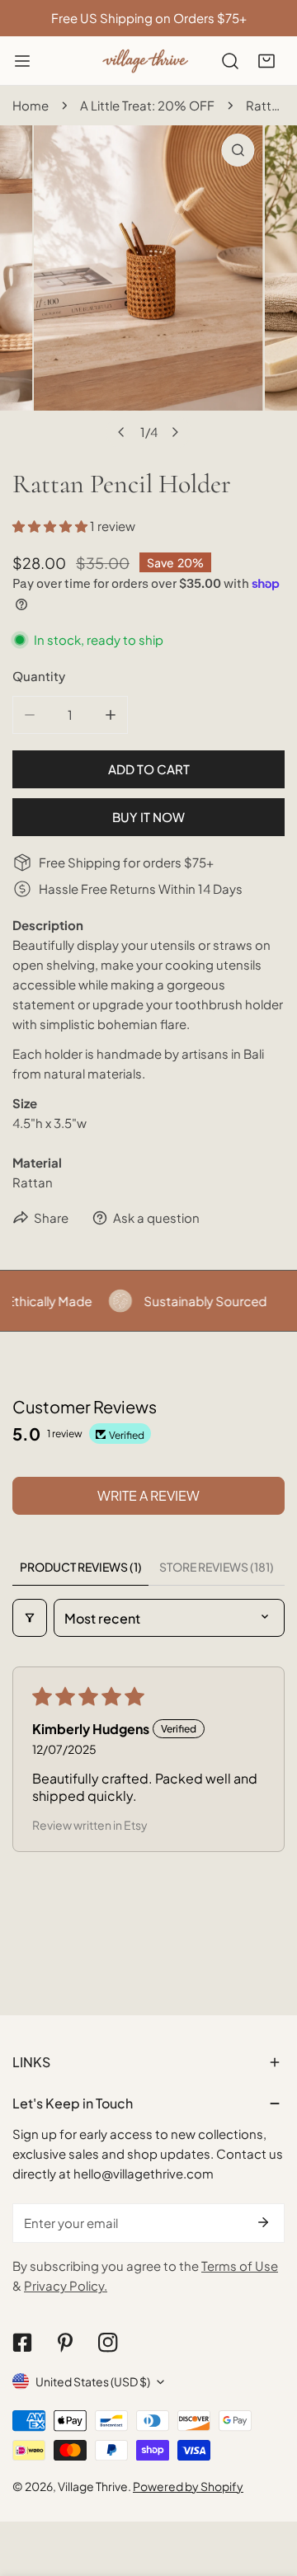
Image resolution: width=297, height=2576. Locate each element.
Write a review (148, 1495)
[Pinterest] (65, 2343)
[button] (266, 61)
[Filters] (30, 1618)
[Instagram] (108, 2343)
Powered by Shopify (188, 2486)
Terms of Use (240, 2266)
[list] (148, 287)
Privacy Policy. (66, 2285)
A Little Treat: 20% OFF (147, 105)
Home (31, 105)
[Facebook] (22, 2343)
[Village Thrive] (145, 61)
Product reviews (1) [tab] (81, 1567)
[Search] (230, 61)
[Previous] (122, 432)
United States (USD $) (93, 2381)
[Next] (175, 432)
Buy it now (148, 817)
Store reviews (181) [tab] (217, 1567)
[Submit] (263, 2222)
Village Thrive (93, 2486)
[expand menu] (22, 61)
